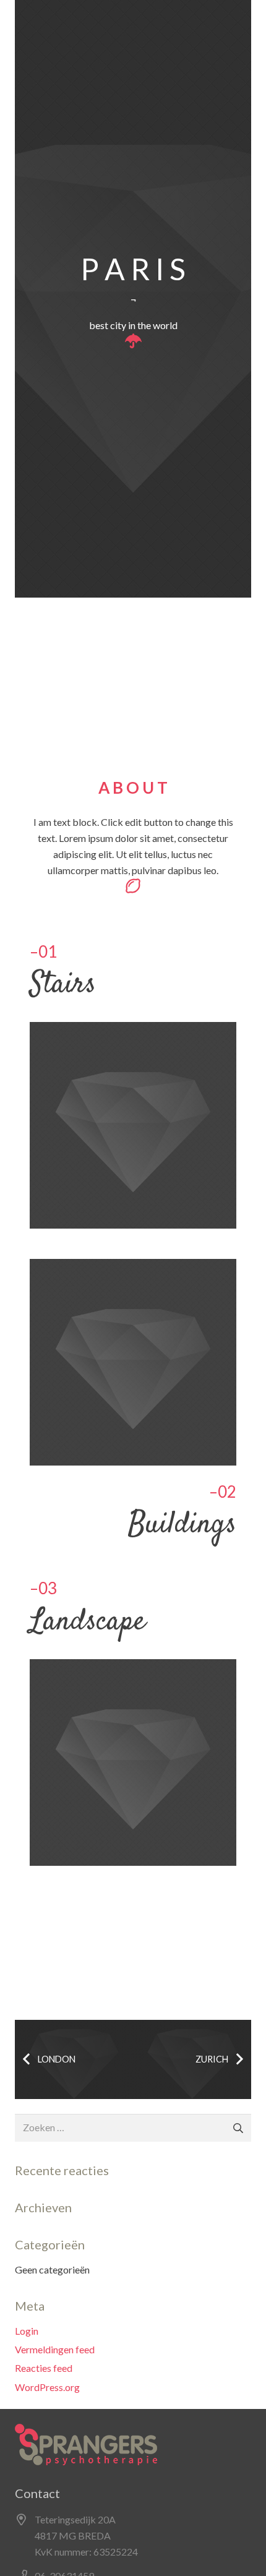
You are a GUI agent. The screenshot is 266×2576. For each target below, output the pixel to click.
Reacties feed (44, 2368)
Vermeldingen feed (55, 2349)
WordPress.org (47, 2387)
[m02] (133, 1125)
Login (27, 2331)
